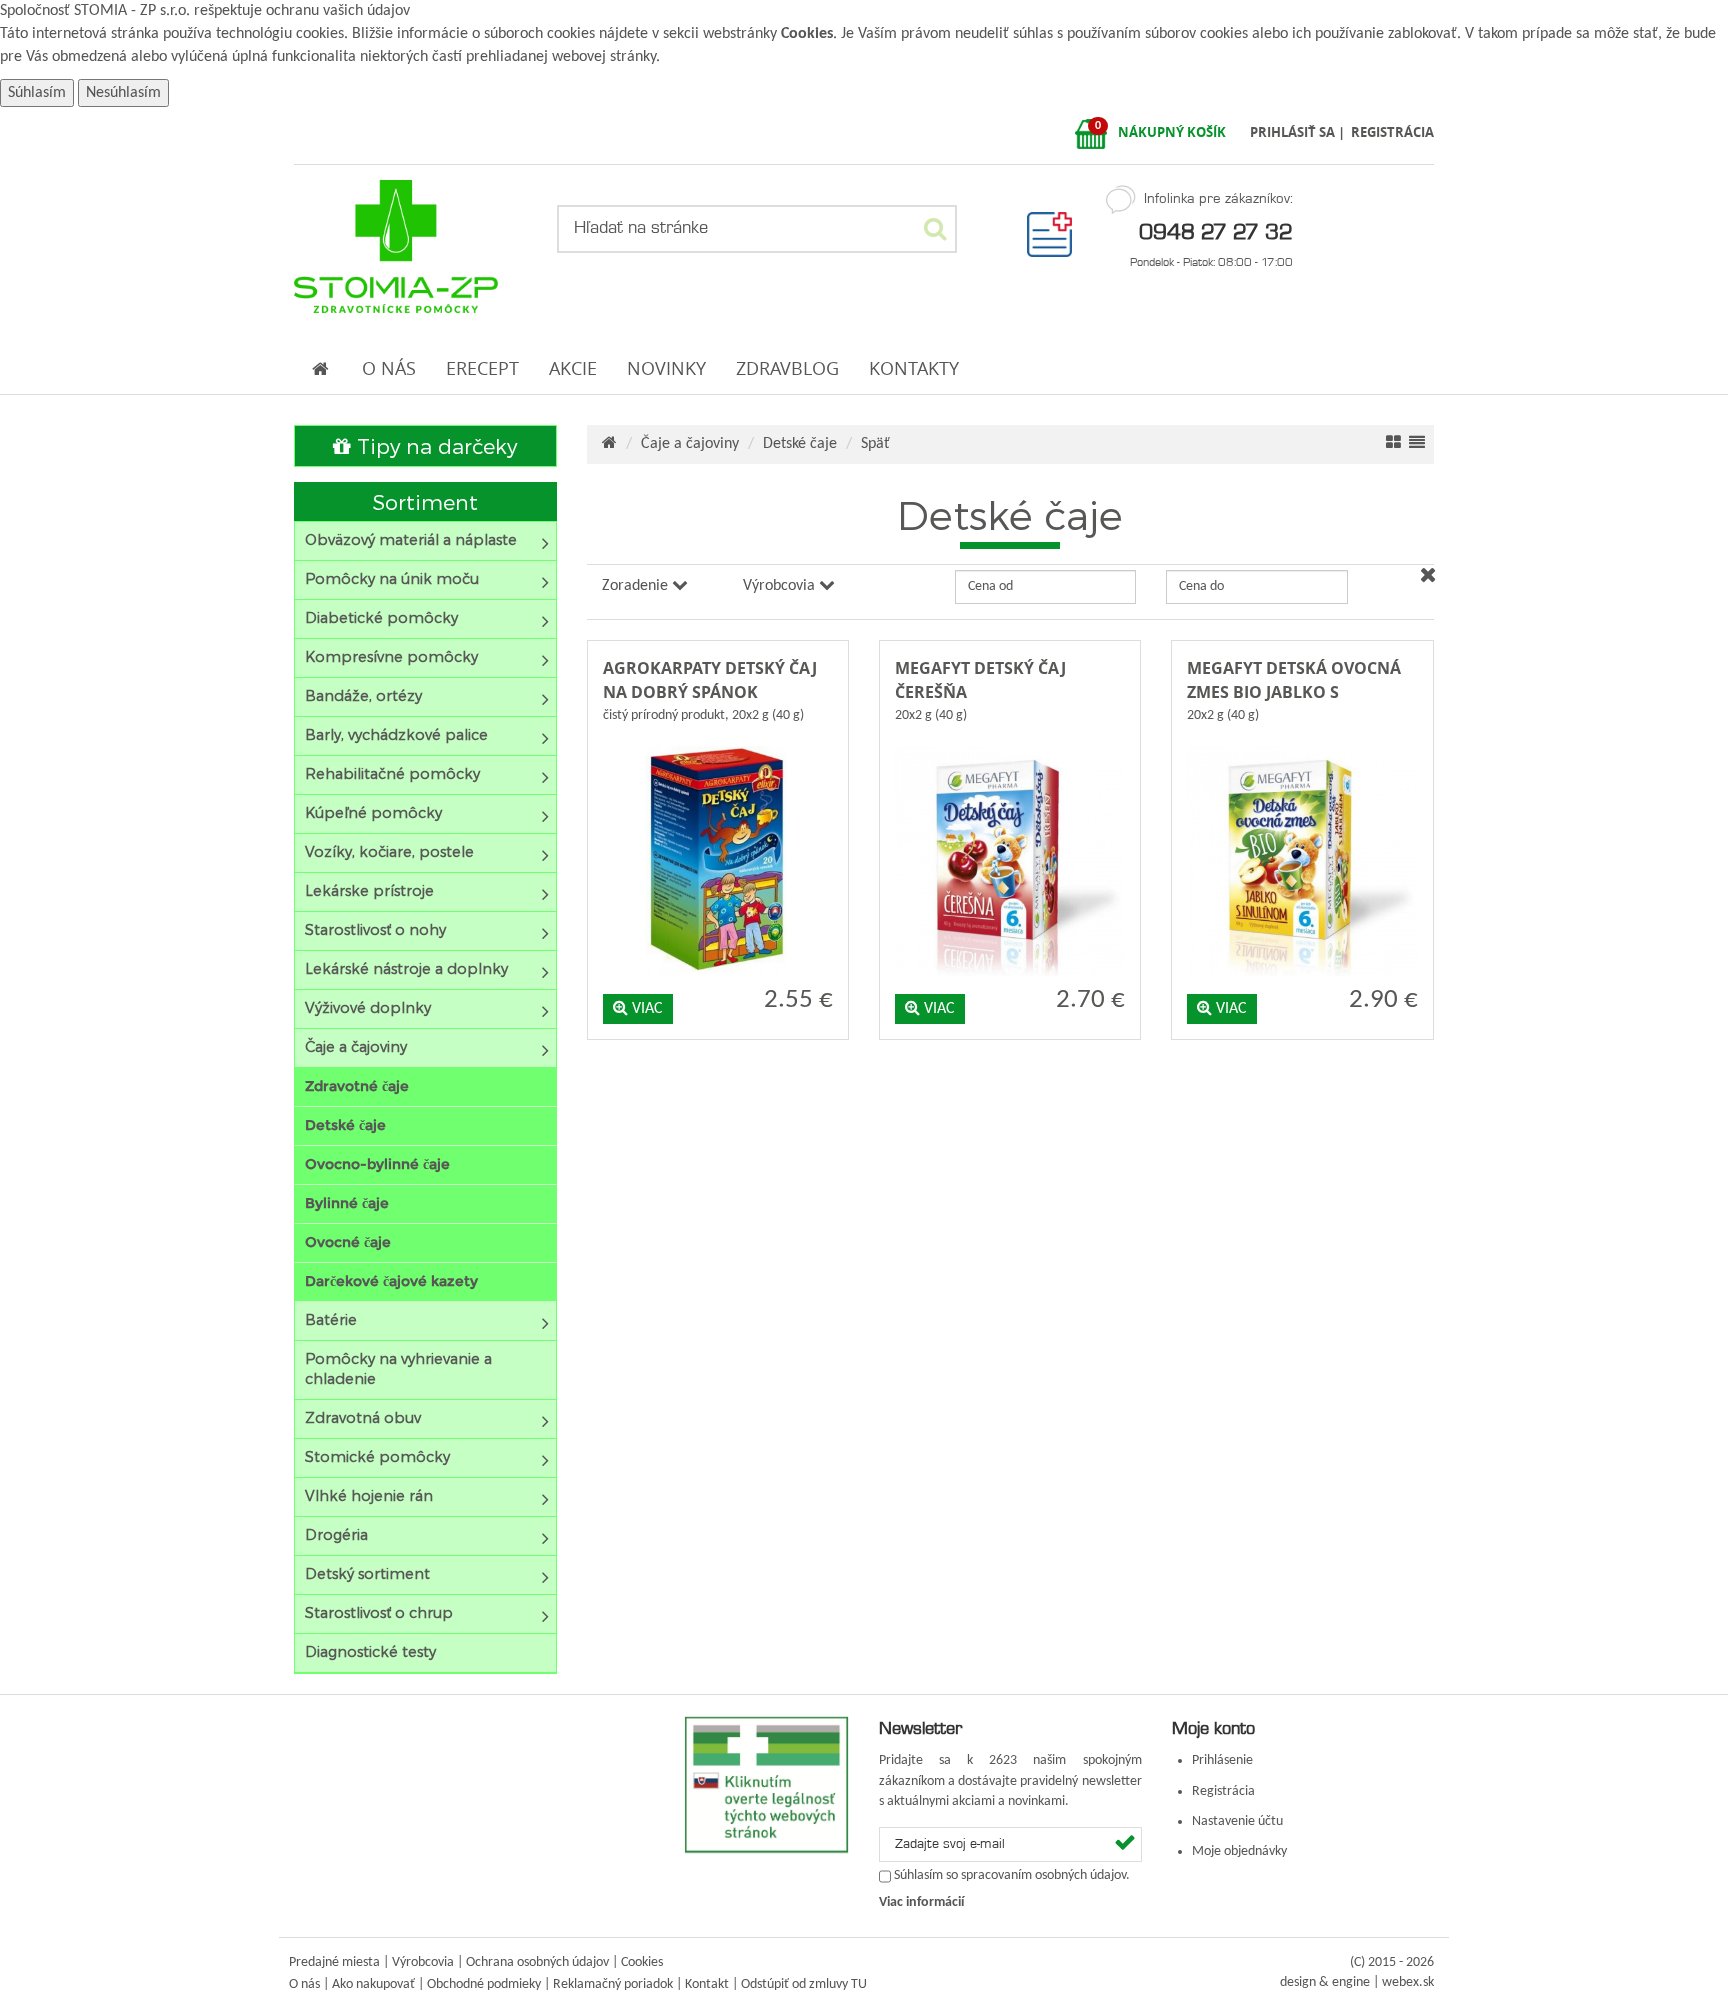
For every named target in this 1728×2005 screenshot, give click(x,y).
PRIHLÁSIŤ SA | (1299, 132)
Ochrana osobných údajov (537, 1962)
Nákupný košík (1172, 132)
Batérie (331, 1319)
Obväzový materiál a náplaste (411, 539)
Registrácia (1223, 1791)
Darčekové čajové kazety (391, 1281)
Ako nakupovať (373, 1984)
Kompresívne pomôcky (391, 656)
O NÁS (389, 368)
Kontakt (707, 1984)
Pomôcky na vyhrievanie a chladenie (398, 1368)
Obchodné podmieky (484, 1984)
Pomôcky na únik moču (392, 578)
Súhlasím (37, 93)
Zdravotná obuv (363, 1417)
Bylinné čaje (347, 1203)
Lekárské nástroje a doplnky (406, 968)
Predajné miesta (334, 1962)
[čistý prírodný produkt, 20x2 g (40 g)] (718, 742)
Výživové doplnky (368, 1007)
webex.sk (1408, 1982)
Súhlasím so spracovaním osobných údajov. (1012, 1876)
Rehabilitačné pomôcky (392, 773)
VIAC (645, 1009)
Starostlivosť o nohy (375, 929)
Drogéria (336, 1534)
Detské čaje (345, 1125)
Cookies (807, 34)
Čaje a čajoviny (356, 1046)
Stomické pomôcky (377, 1456)
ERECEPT (482, 368)
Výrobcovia (423, 1962)
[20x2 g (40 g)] (1010, 742)
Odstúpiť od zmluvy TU (804, 1984)
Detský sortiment (367, 1573)
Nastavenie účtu (1237, 1821)
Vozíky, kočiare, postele (389, 851)
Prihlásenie (1222, 1760)
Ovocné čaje (348, 1242)
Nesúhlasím (123, 93)
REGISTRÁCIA (1392, 132)
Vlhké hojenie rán (369, 1495)
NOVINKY (666, 368)
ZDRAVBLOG (787, 368)
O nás (304, 1984)
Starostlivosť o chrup (379, 1612)
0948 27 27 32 (1216, 231)
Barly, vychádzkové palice (396, 734)
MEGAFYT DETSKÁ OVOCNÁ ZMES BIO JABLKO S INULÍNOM (1294, 692)
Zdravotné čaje (357, 1086)
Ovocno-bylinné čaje (377, 1164)
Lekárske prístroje (369, 890)
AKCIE (573, 368)
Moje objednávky (1239, 1851)
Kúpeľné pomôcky (373, 812)
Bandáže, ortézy (363, 695)
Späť (875, 444)
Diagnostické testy (370, 1651)
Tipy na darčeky (434, 445)
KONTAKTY (914, 368)
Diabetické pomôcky (381, 617)
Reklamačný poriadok (613, 1984)
